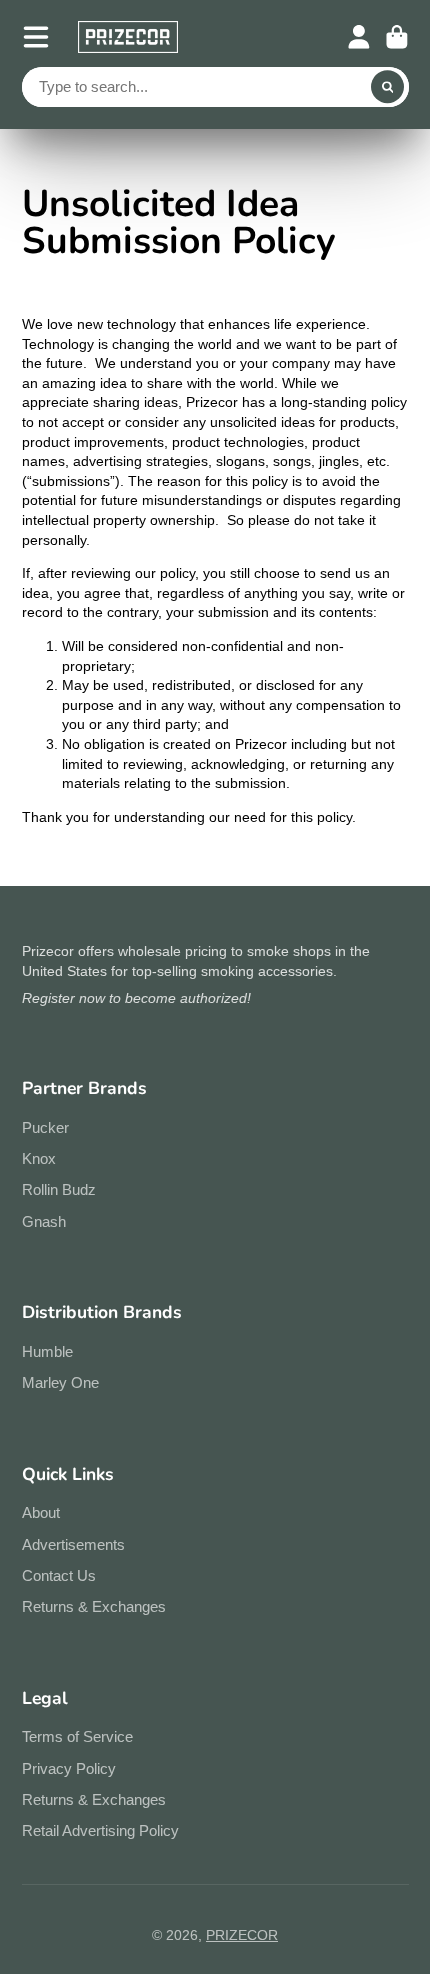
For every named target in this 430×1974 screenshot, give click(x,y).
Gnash (44, 1221)
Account (359, 37)
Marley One (60, 1382)
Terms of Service (77, 1736)
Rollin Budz (59, 1189)
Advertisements (73, 1544)
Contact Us (59, 1575)
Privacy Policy (69, 1768)
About (41, 1512)
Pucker (45, 1127)
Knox (39, 1158)
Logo (128, 37)
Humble (47, 1351)
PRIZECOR (242, 1935)
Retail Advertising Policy (100, 1830)
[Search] (388, 87)
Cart (397, 37)
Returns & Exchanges (94, 1606)
